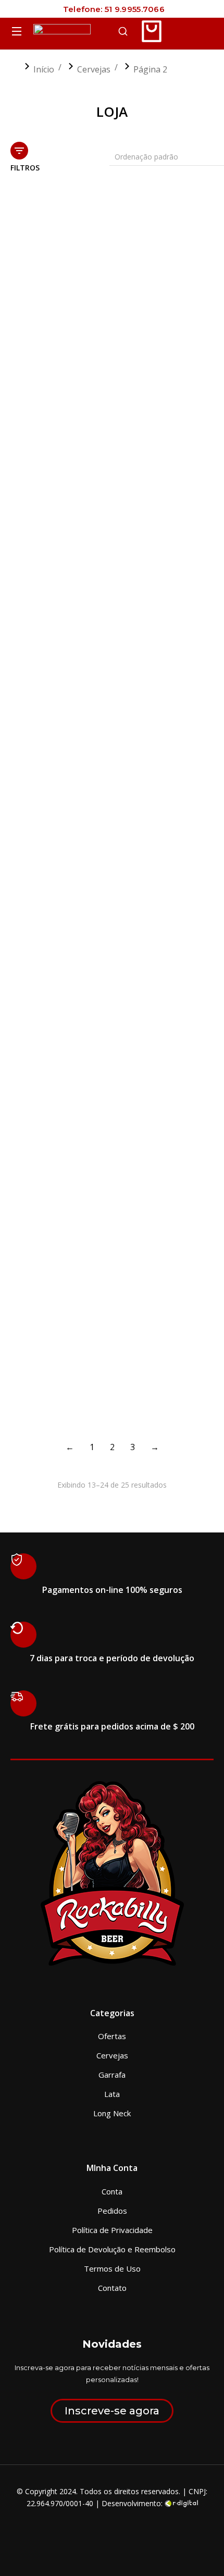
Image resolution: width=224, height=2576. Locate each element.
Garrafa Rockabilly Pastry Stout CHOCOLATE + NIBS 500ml (164, 492)
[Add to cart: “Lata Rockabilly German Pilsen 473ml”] (96, 1161)
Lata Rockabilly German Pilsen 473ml (59, 1192)
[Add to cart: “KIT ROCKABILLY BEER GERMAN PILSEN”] (203, 652)
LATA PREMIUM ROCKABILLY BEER (148, 889)
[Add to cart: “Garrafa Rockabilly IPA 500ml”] (96, 456)
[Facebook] (92, 2530)
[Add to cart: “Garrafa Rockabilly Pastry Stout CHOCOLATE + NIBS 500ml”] (203, 456)
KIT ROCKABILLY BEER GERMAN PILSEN (155, 683)
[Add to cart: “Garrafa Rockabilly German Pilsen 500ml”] (203, 279)
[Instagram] (112, 2530)
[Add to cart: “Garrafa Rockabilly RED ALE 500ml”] (96, 652)
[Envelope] (132, 2530)
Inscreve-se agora (112, 2411)
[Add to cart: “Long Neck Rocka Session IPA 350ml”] (203, 1347)
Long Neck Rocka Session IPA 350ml (151, 1378)
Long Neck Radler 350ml (165, 1187)
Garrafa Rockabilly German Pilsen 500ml (158, 310)
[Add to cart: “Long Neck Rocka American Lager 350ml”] (96, 1347)
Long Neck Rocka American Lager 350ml (54, 1378)
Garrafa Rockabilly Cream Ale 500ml (49, 310)
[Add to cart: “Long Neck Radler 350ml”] (203, 1161)
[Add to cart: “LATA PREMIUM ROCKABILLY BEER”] (203, 858)
